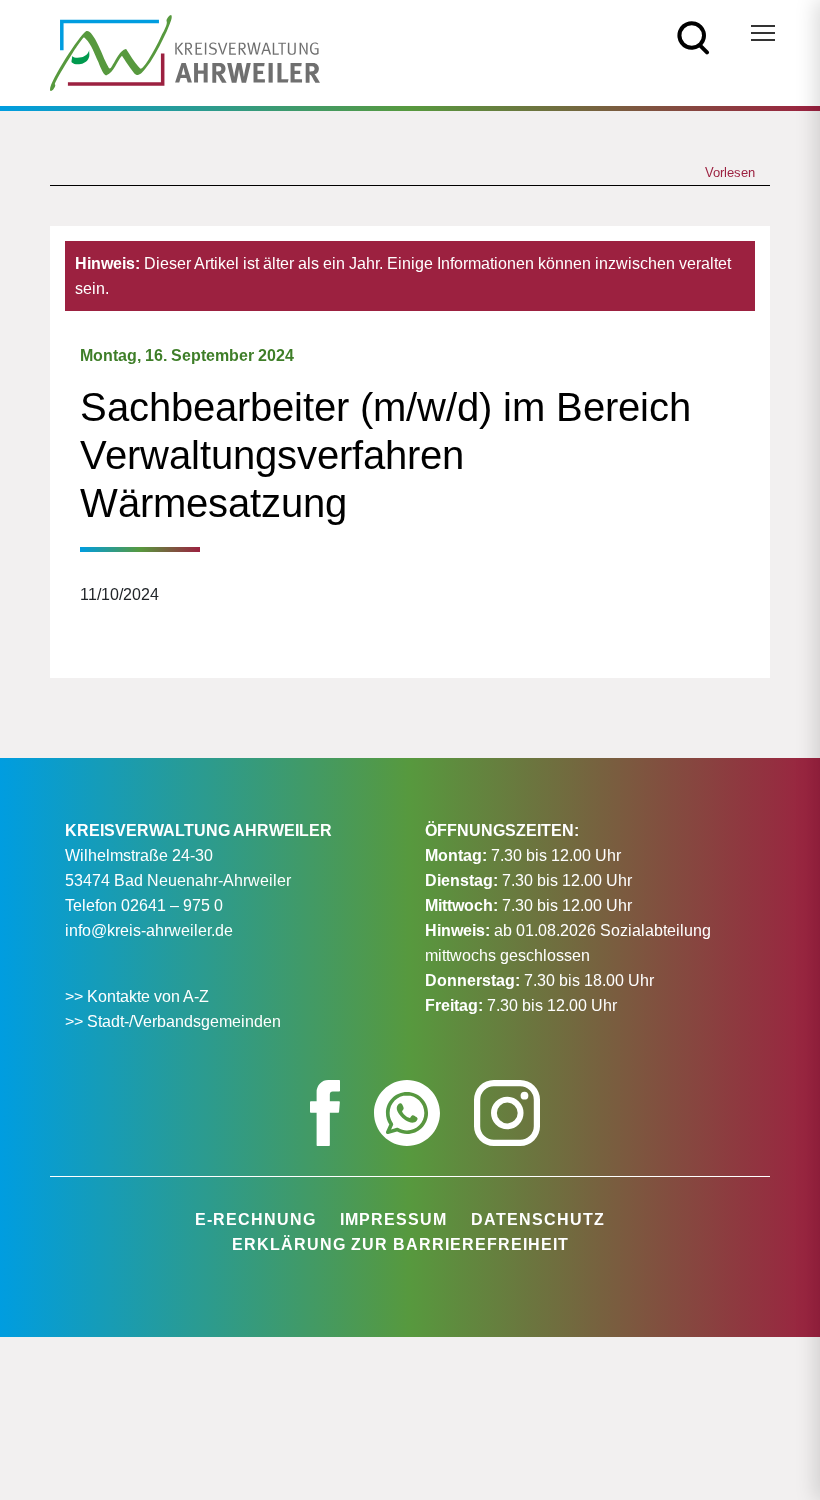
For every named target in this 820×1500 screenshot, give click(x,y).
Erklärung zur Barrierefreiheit (400, 1244)
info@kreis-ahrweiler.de (149, 930)
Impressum (393, 1219)
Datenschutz (538, 1219)
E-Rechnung (255, 1219)
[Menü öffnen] (763, 33)
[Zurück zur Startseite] (185, 51)
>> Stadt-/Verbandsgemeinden (173, 1021)
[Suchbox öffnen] (693, 36)
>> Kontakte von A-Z (139, 996)
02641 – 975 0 (172, 905)
